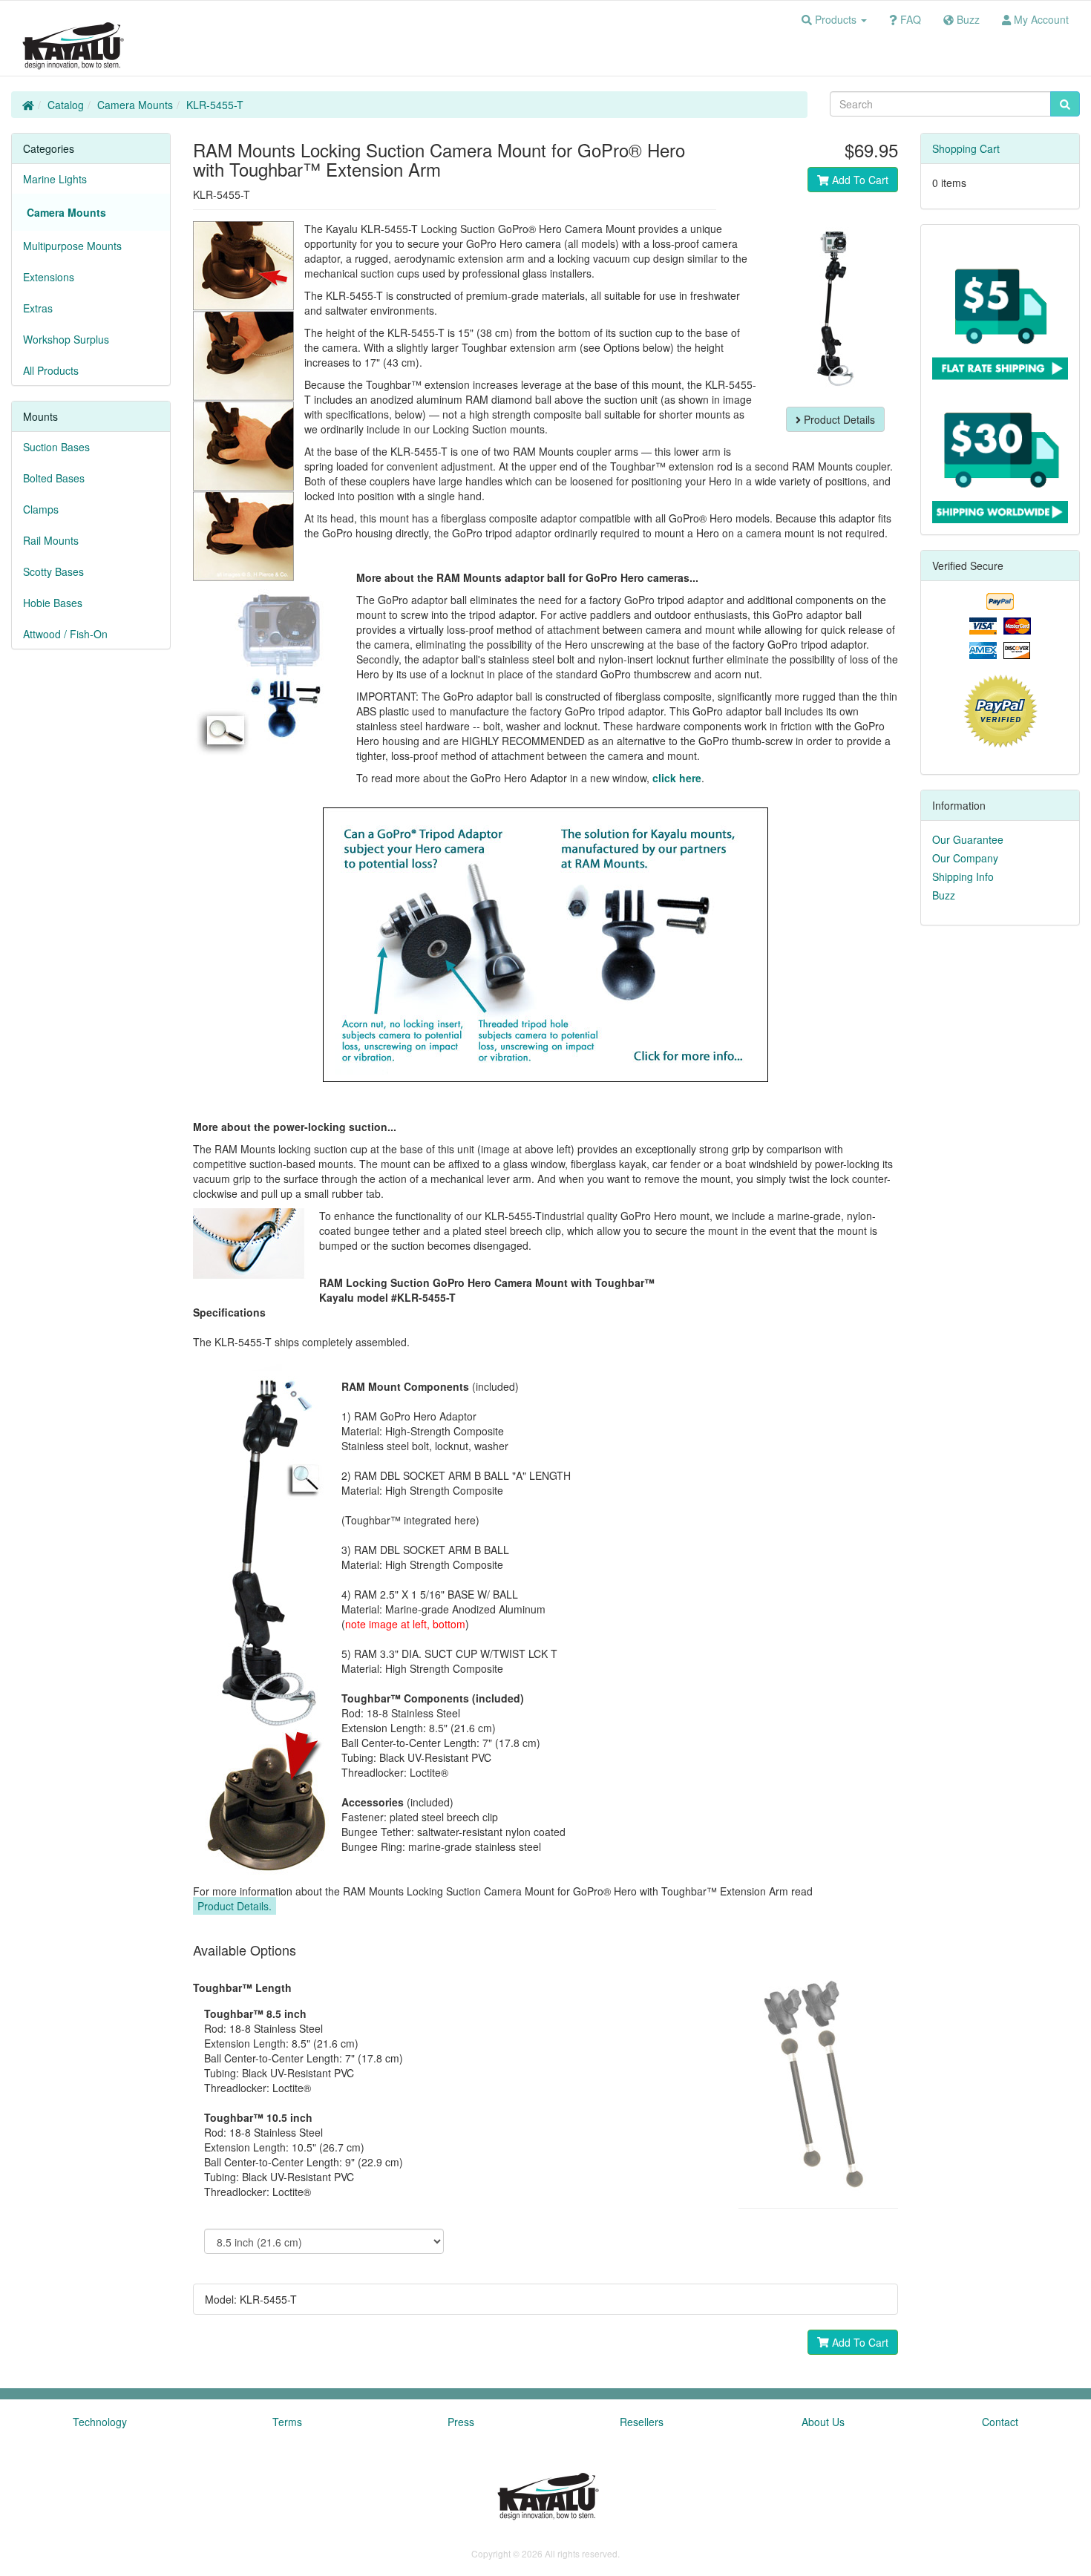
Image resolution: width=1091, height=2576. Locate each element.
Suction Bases (56, 447)
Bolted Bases (54, 478)
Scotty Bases (53, 571)
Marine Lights (55, 179)
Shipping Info (963, 876)
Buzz (944, 895)
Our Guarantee (968, 839)
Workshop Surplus (66, 339)
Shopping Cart (966, 148)
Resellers (642, 2422)
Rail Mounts (51, 540)
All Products (51, 370)
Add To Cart (859, 180)
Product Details (838, 419)
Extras (38, 308)
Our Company (965, 858)
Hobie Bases (53, 603)
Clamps (41, 509)
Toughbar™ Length (242, 1987)
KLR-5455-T (215, 105)
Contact (1000, 2422)
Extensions (49, 277)
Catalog (66, 105)
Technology (100, 2422)
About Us (823, 2422)
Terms (287, 2422)
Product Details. (235, 1906)
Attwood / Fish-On (65, 634)
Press (461, 2422)
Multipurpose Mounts (72, 246)
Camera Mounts (135, 105)
